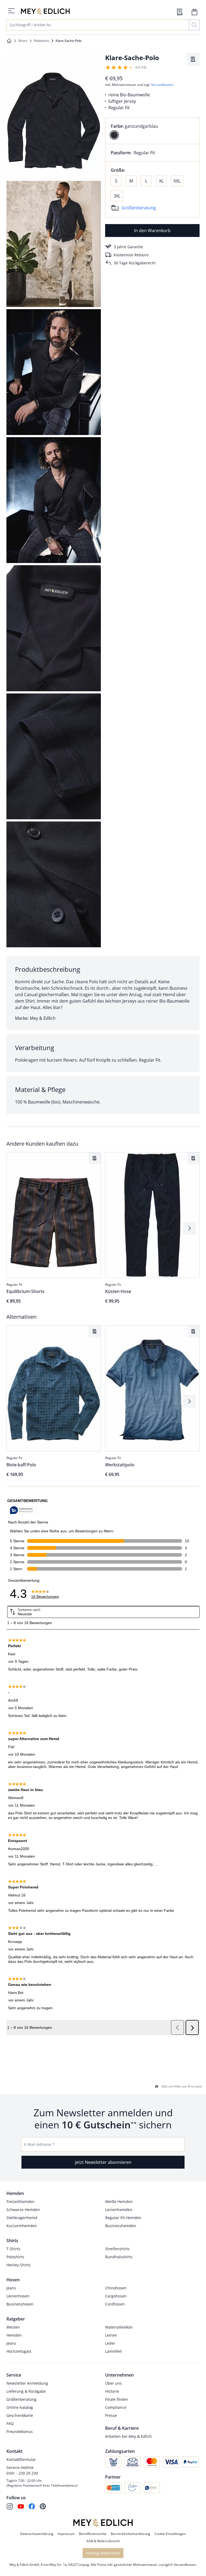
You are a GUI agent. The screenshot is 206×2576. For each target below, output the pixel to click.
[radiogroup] (152, 131)
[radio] (114, 135)
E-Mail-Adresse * (39, 2144)
